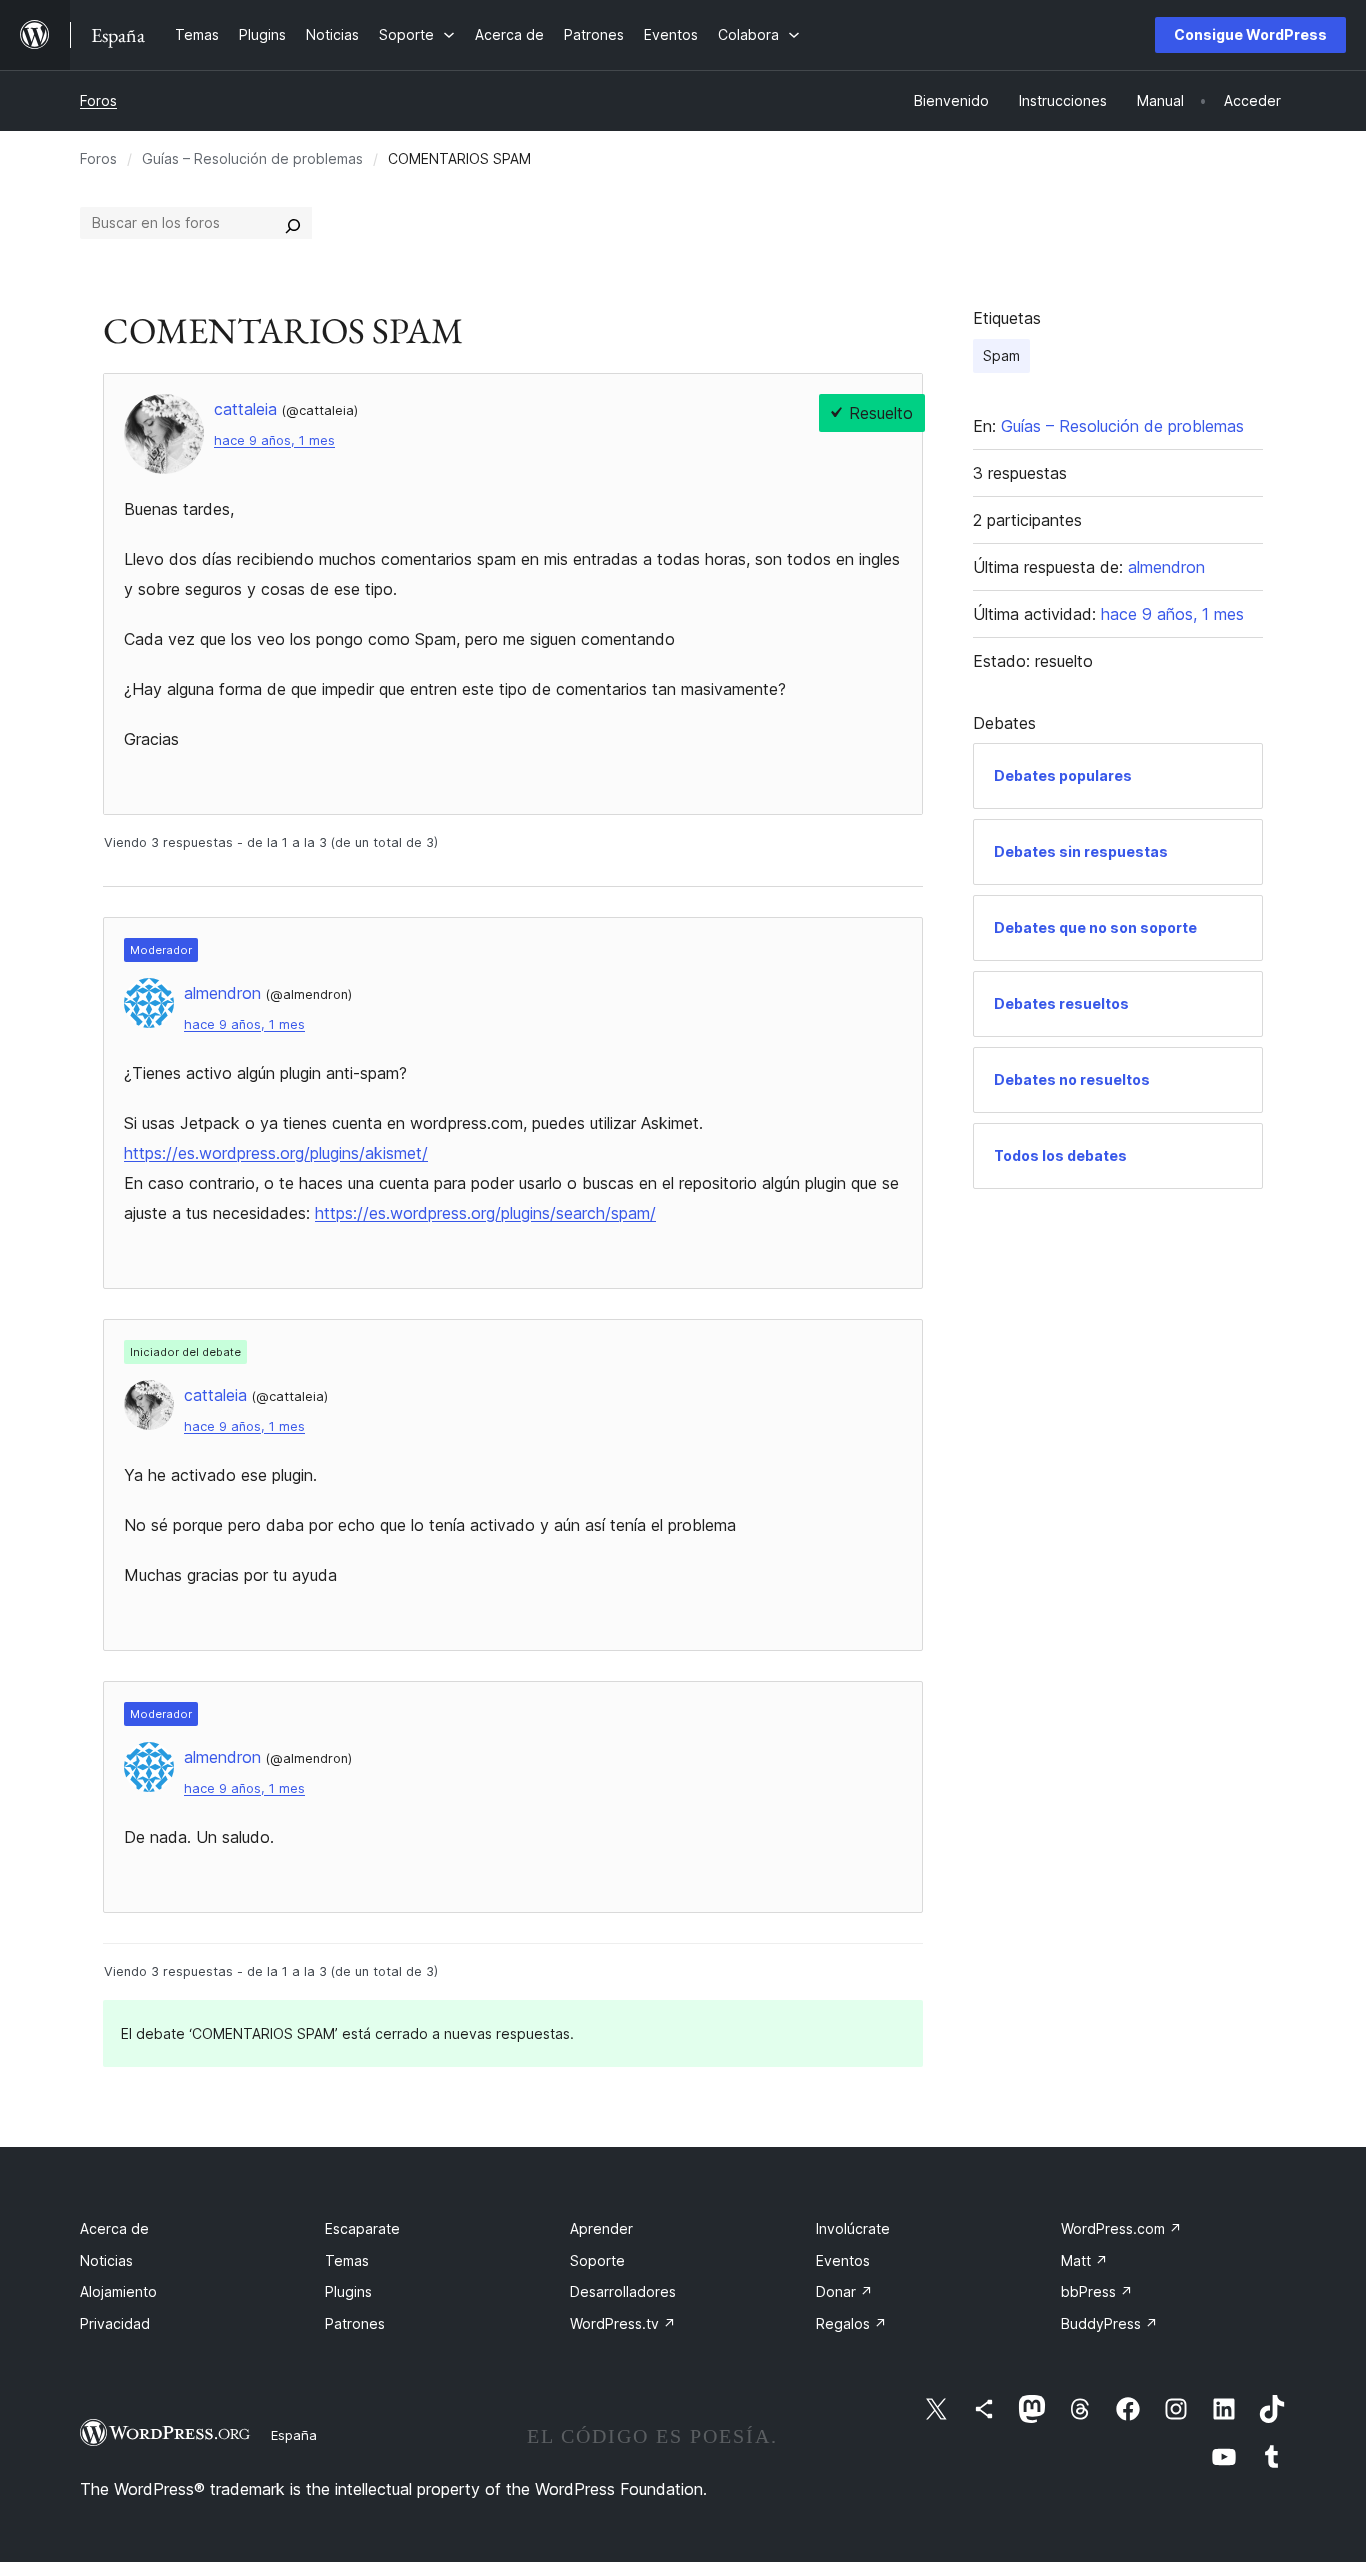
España (294, 2435)
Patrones (355, 2323)
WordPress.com (1121, 2228)
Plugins (348, 2291)
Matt (1084, 2260)
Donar (844, 2291)
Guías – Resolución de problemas (252, 158)
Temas (347, 2260)
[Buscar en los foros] (293, 223)
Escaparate (362, 2228)
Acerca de (114, 2228)
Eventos (843, 2260)
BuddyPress (1109, 2323)
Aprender (601, 2228)
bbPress (1097, 2291)
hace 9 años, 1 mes (274, 440)
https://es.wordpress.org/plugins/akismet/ (276, 1153)
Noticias (106, 2260)
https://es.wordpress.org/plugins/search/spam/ (485, 1213)
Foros (98, 100)
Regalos (851, 2323)
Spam (1001, 355)
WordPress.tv (623, 2323)
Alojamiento (118, 2291)
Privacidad (115, 2323)
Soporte (597, 2260)
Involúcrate (853, 2228)
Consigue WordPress (1250, 34)
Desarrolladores (623, 2291)
